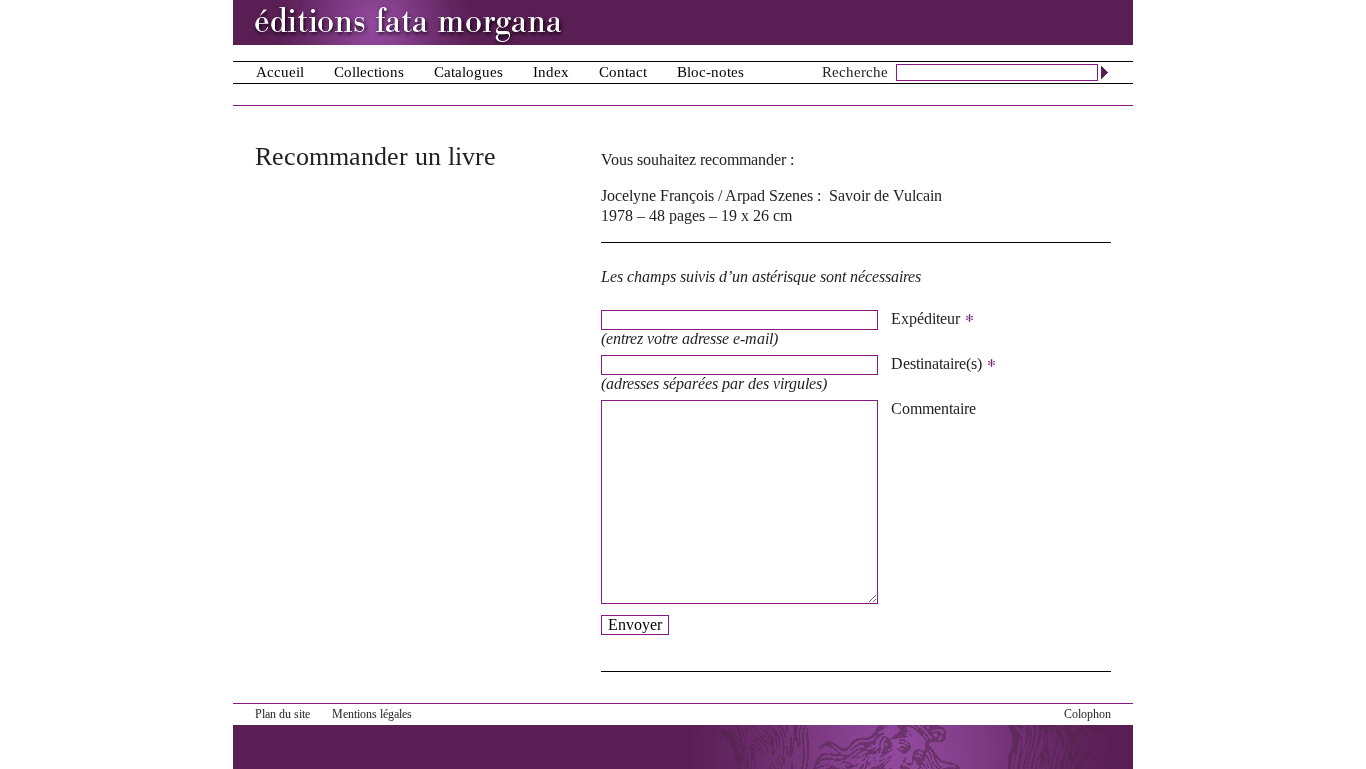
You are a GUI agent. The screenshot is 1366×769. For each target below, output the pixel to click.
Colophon (1087, 714)
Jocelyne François (657, 195)
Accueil (280, 72)
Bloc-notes (710, 72)
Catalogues (468, 72)
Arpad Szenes (769, 195)
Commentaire (933, 408)
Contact (623, 72)
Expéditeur (927, 318)
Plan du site (282, 714)
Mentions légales (372, 714)
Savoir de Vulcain (885, 195)
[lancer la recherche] (1104, 72)
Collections (369, 72)
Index (551, 72)
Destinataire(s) (938, 363)
